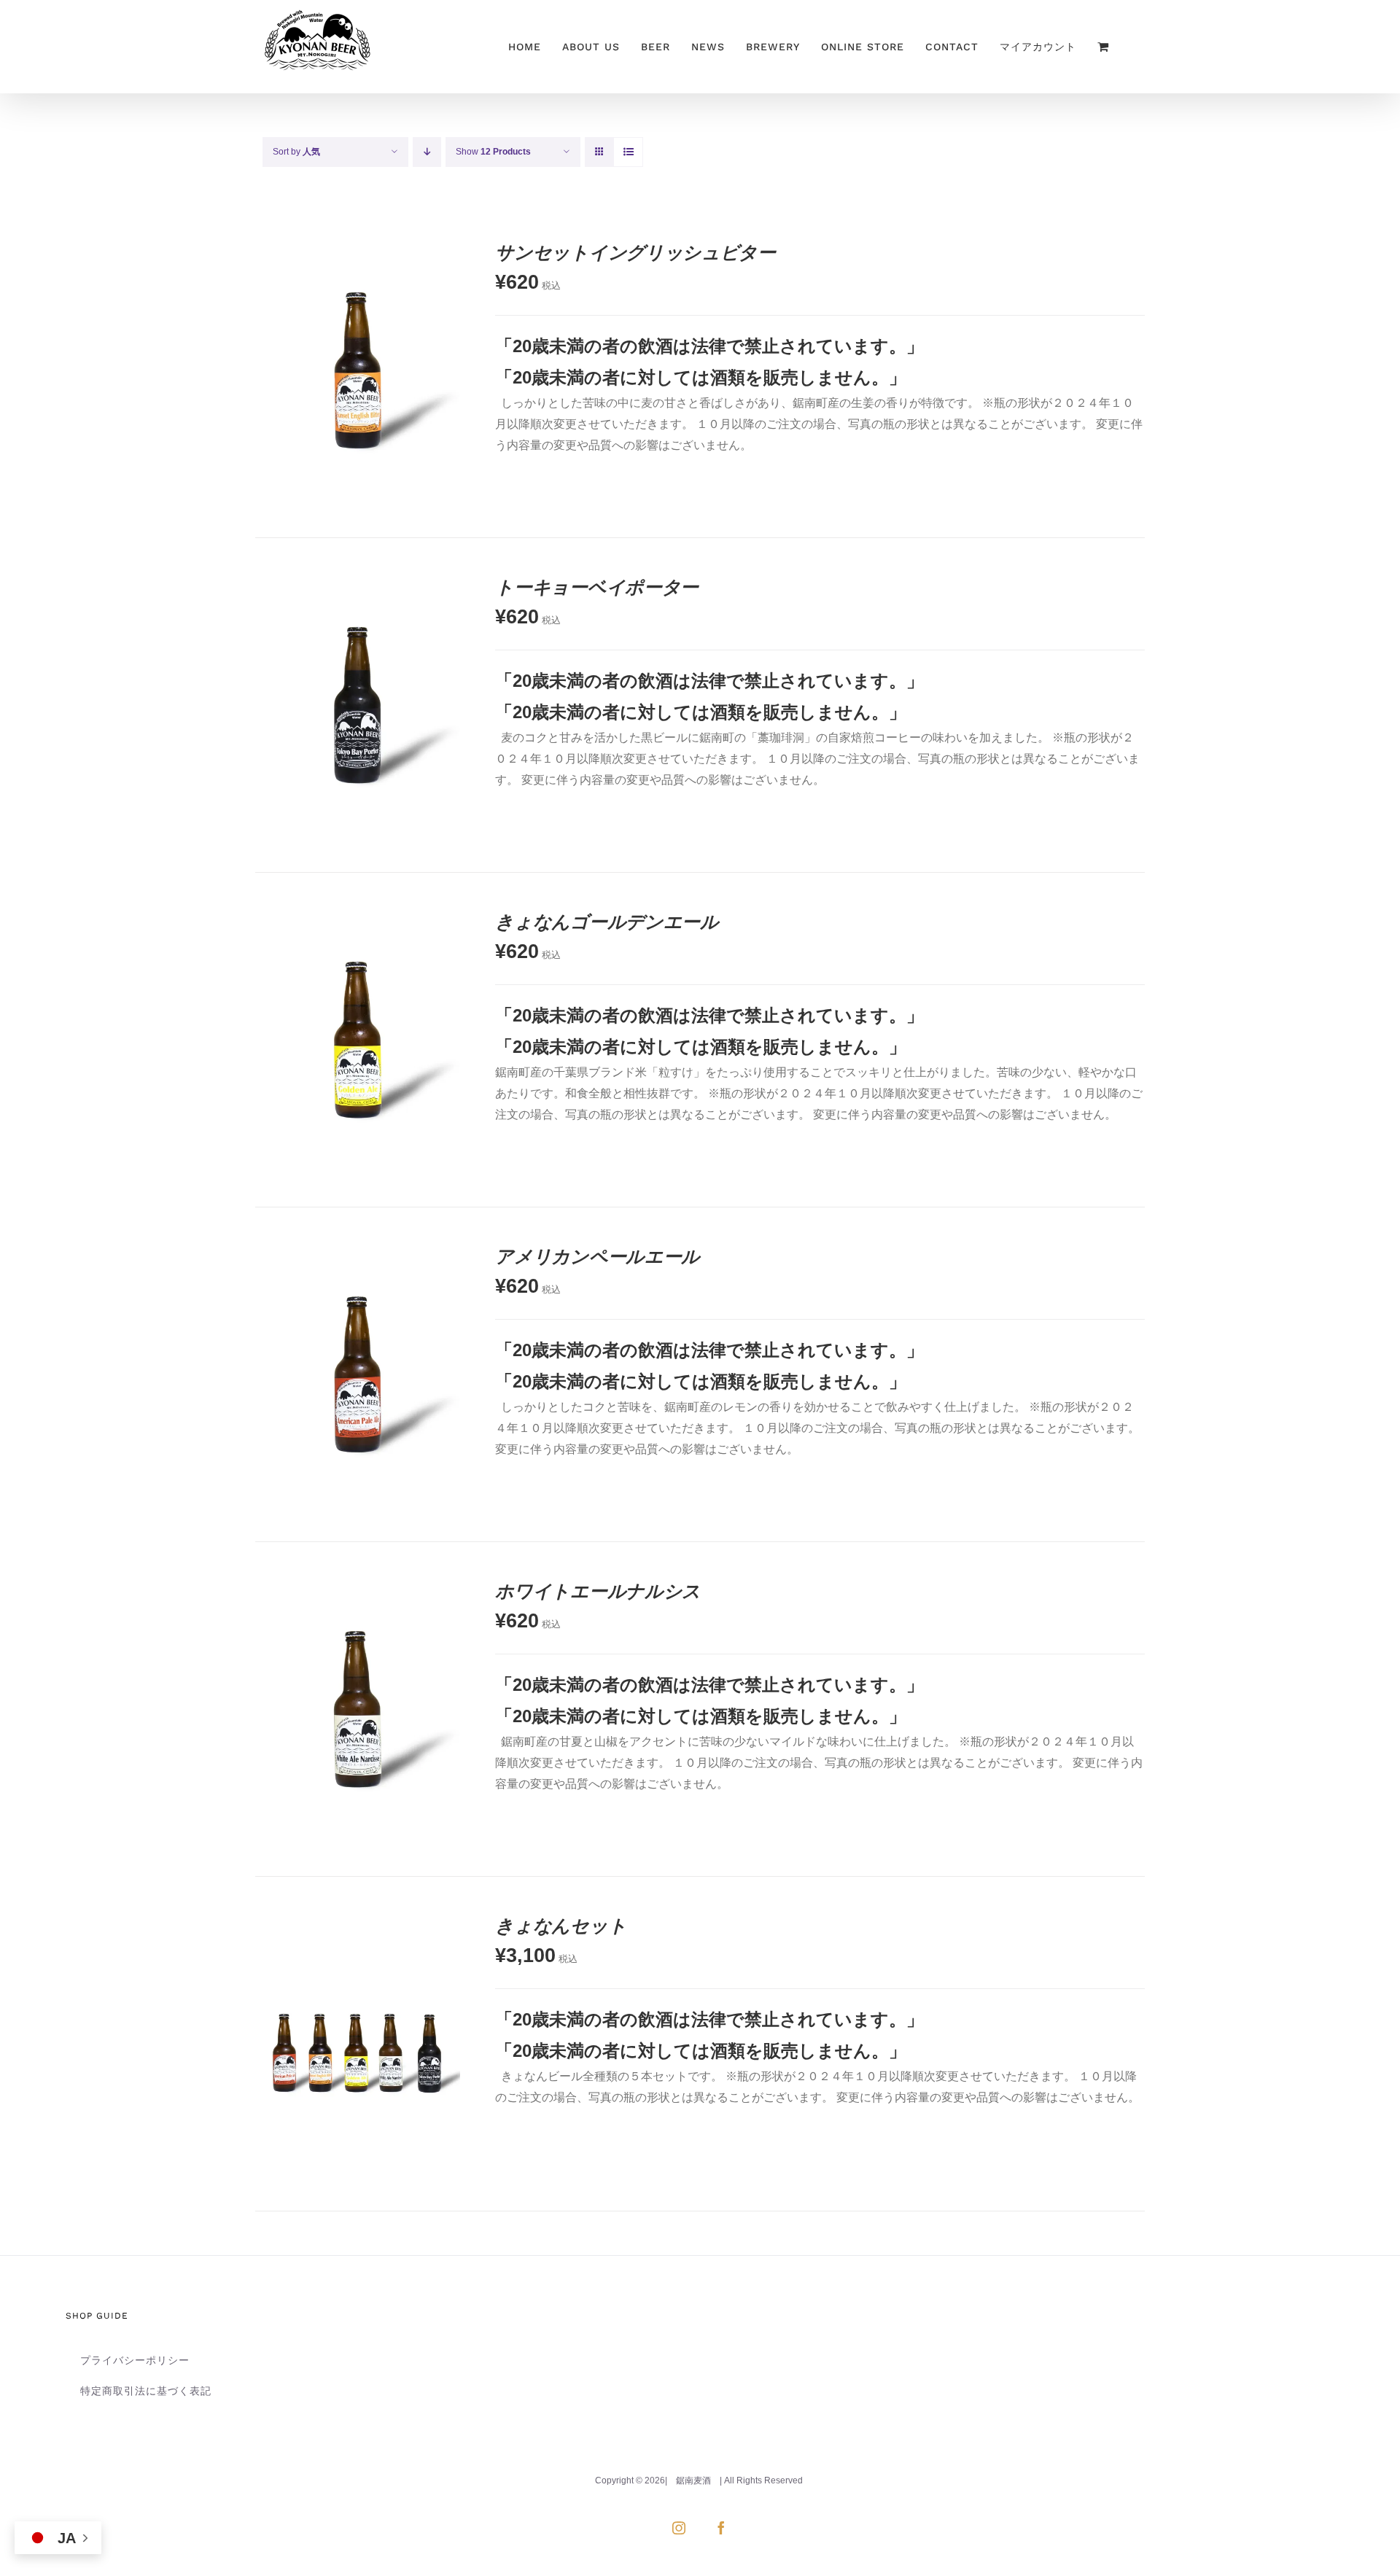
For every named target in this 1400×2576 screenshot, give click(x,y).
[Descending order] (427, 152)
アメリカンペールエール (598, 1256)
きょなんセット (561, 1925)
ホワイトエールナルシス (598, 1591)
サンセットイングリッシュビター (635, 252)
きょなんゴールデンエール (607, 921)
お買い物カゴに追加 (324, 404)
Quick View (406, 404)
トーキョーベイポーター (597, 587)
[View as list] (628, 152)
